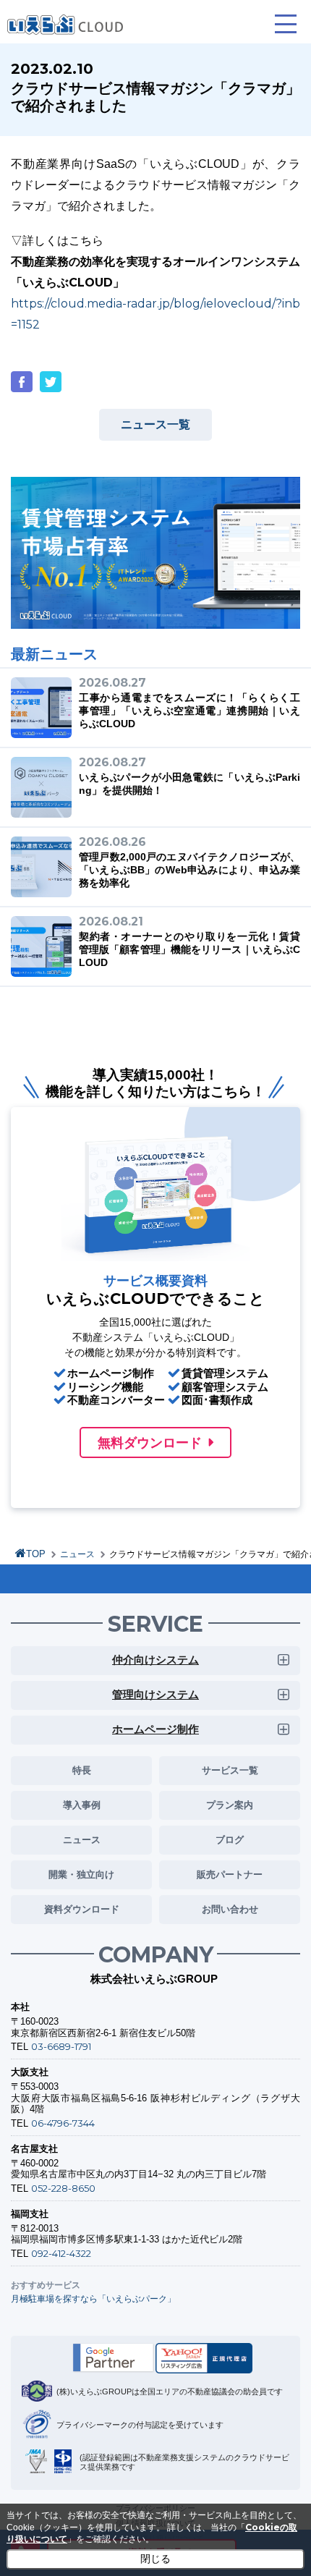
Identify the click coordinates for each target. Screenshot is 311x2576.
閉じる (155, 2559)
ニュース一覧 (155, 424)
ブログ (230, 1839)
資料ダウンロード (82, 1909)
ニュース (77, 1554)
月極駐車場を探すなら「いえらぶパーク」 (93, 2299)
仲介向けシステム (155, 1660)
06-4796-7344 (63, 2123)
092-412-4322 (61, 2253)
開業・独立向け (81, 1874)
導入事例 (82, 1805)
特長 (82, 1770)
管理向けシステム (155, 1694)
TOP (36, 1554)
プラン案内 (230, 1805)
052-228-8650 (63, 2188)
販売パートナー (230, 1874)
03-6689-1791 (61, 2046)
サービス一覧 (230, 1770)
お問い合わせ (230, 1909)
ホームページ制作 (155, 1729)
